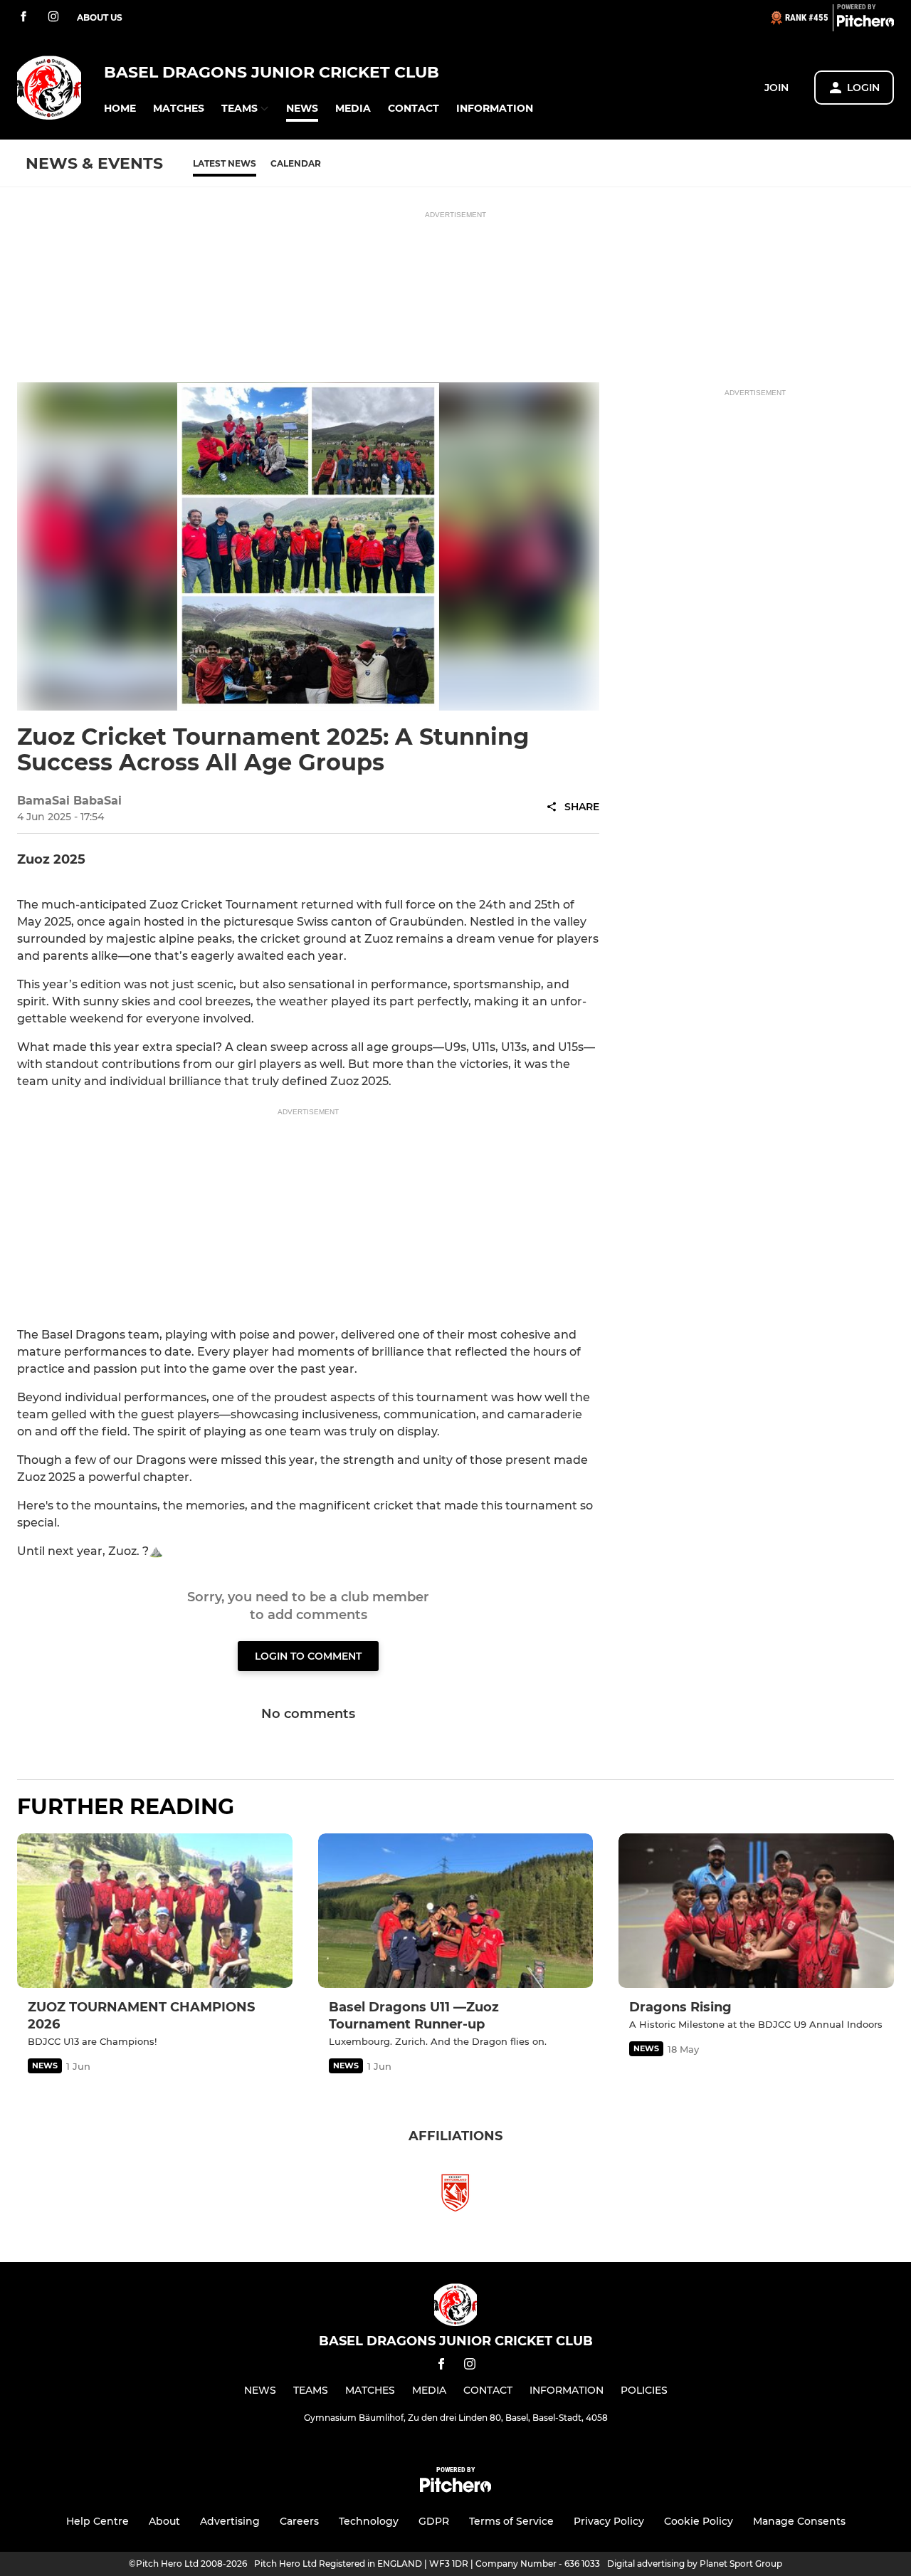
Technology (369, 2521)
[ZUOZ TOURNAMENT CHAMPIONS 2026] (155, 1911)
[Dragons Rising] (756, 1911)
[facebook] (23, 17)
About (164, 2521)
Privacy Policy (609, 2521)
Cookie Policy (699, 2521)
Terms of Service (511, 2521)
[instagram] (53, 17)
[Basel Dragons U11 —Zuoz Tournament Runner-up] (456, 1911)
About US (100, 17)
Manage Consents (799, 2521)
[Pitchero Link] (865, 23)
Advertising (230, 2521)
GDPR (434, 2521)
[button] (120, 109)
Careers (299, 2521)
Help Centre (98, 2521)
